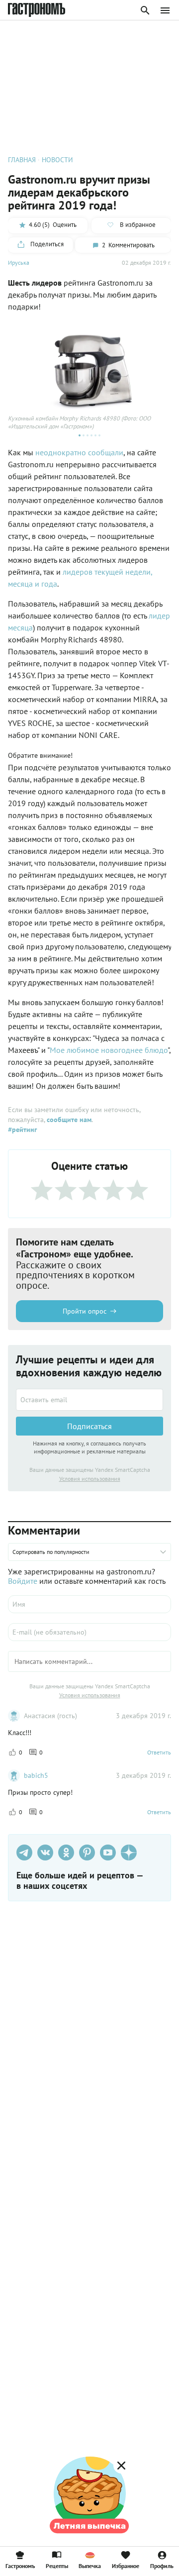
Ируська (19, 262)
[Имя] (89, 1604)
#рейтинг (22, 1130)
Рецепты (57, 2566)
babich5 (36, 1775)
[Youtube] (108, 1853)
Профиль (162, 2566)
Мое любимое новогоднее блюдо (109, 1050)
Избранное (126, 2566)
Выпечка (90, 2566)
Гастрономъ (20, 2566)
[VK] (45, 1853)
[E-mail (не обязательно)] (89, 1632)
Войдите (23, 1581)
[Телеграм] (24, 1853)
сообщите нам (69, 1120)
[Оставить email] (89, 1400)
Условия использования (90, 1479)
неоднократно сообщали (79, 452)
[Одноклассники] (66, 1853)
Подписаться (89, 1426)
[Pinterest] (87, 1853)
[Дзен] (129, 1853)
